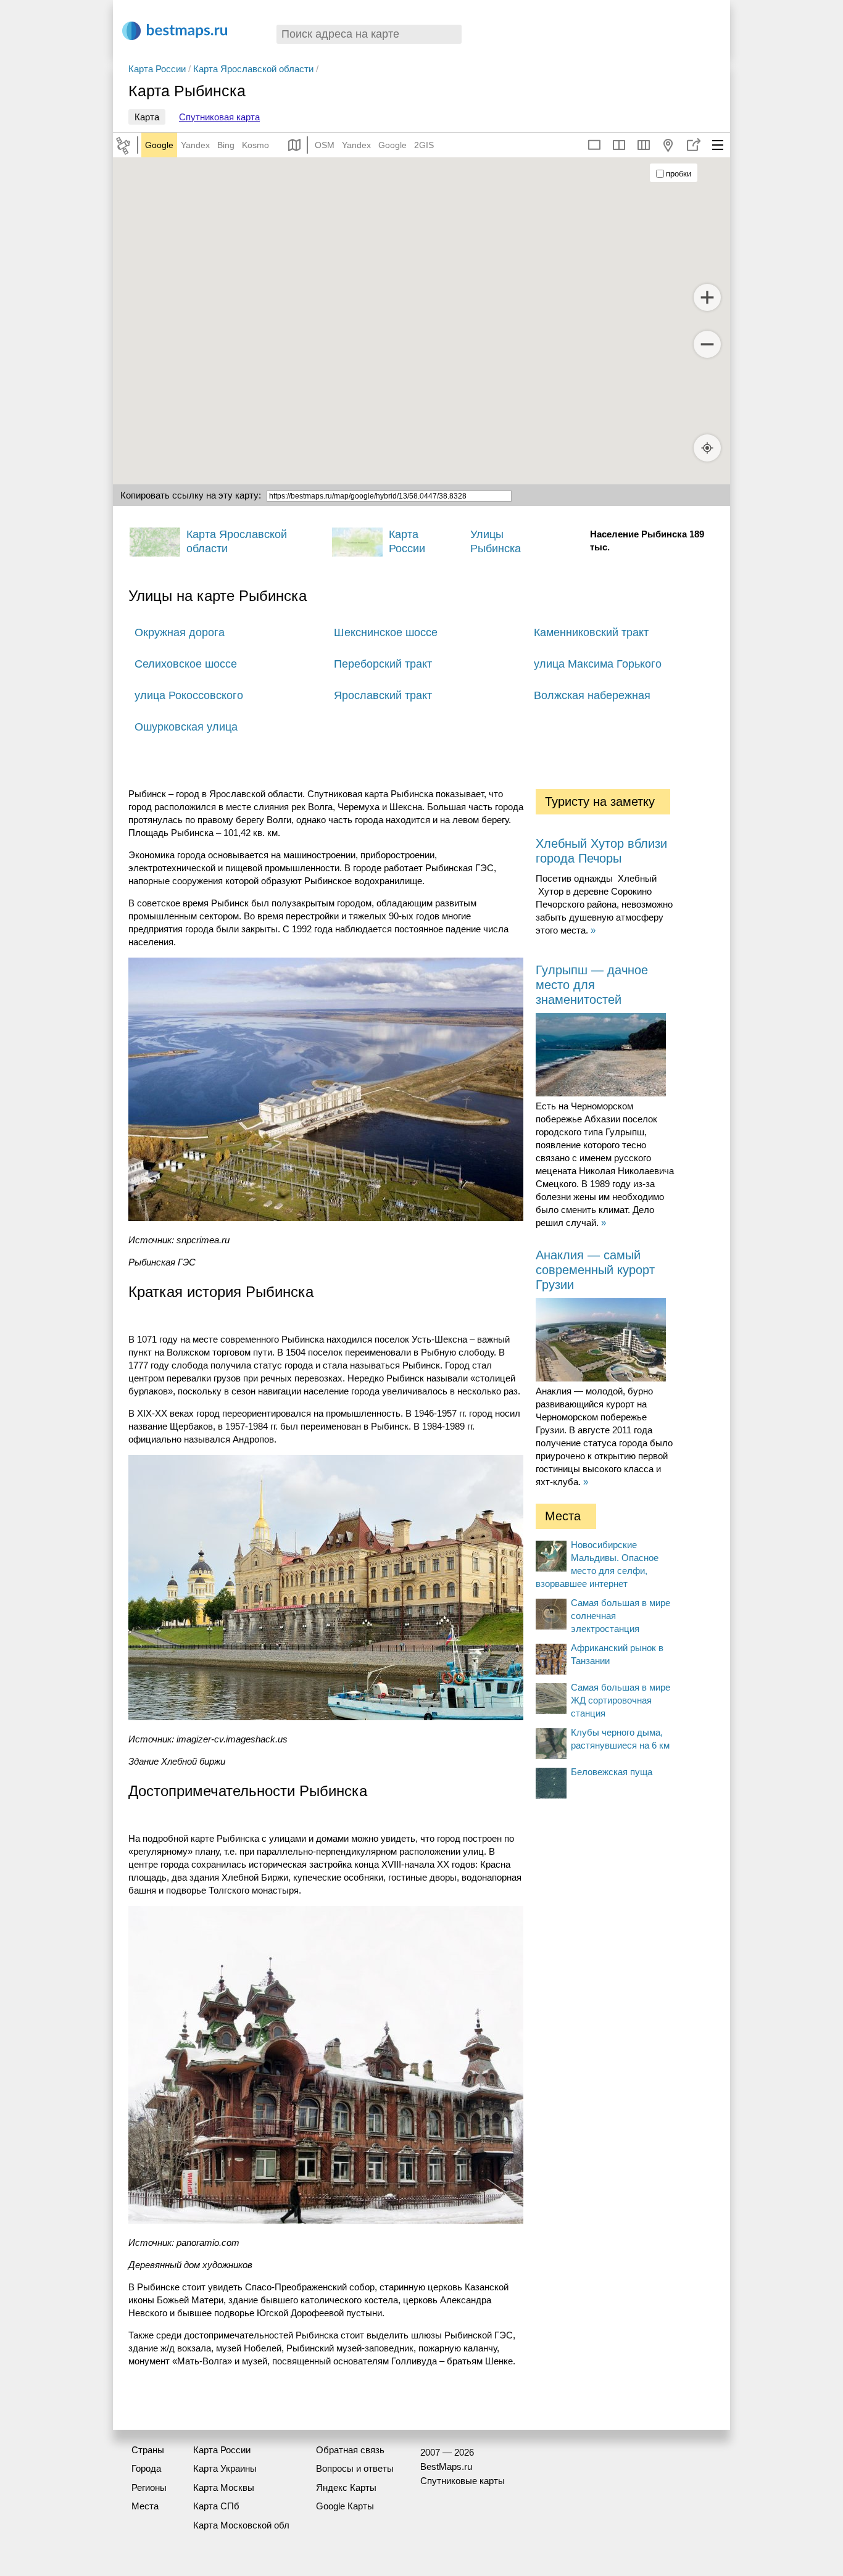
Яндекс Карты (346, 2487)
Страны (148, 2450)
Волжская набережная (592, 695)
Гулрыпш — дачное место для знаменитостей (592, 985)
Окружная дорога (180, 632)
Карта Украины (225, 2468)
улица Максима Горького (598, 664)
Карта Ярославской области (253, 69)
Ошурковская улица (186, 727)
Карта (147, 117)
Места (145, 2506)
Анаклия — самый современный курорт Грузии (595, 1270)
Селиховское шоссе (186, 664)
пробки (679, 174)
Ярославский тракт (383, 695)
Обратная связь (350, 2450)
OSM (325, 145)
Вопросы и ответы (355, 2468)
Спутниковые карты (463, 2481)
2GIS (424, 145)
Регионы (149, 2487)
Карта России (157, 69)
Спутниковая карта (219, 117)
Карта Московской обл (241, 2525)
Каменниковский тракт (591, 632)
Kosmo (255, 145)
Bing (226, 145)
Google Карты (345, 2506)
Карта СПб (216, 2506)
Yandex (195, 145)
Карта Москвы (224, 2487)
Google (159, 145)
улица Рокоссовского (189, 695)
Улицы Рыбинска (496, 541)
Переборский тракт (383, 664)
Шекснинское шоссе (386, 632)
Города (146, 2468)
